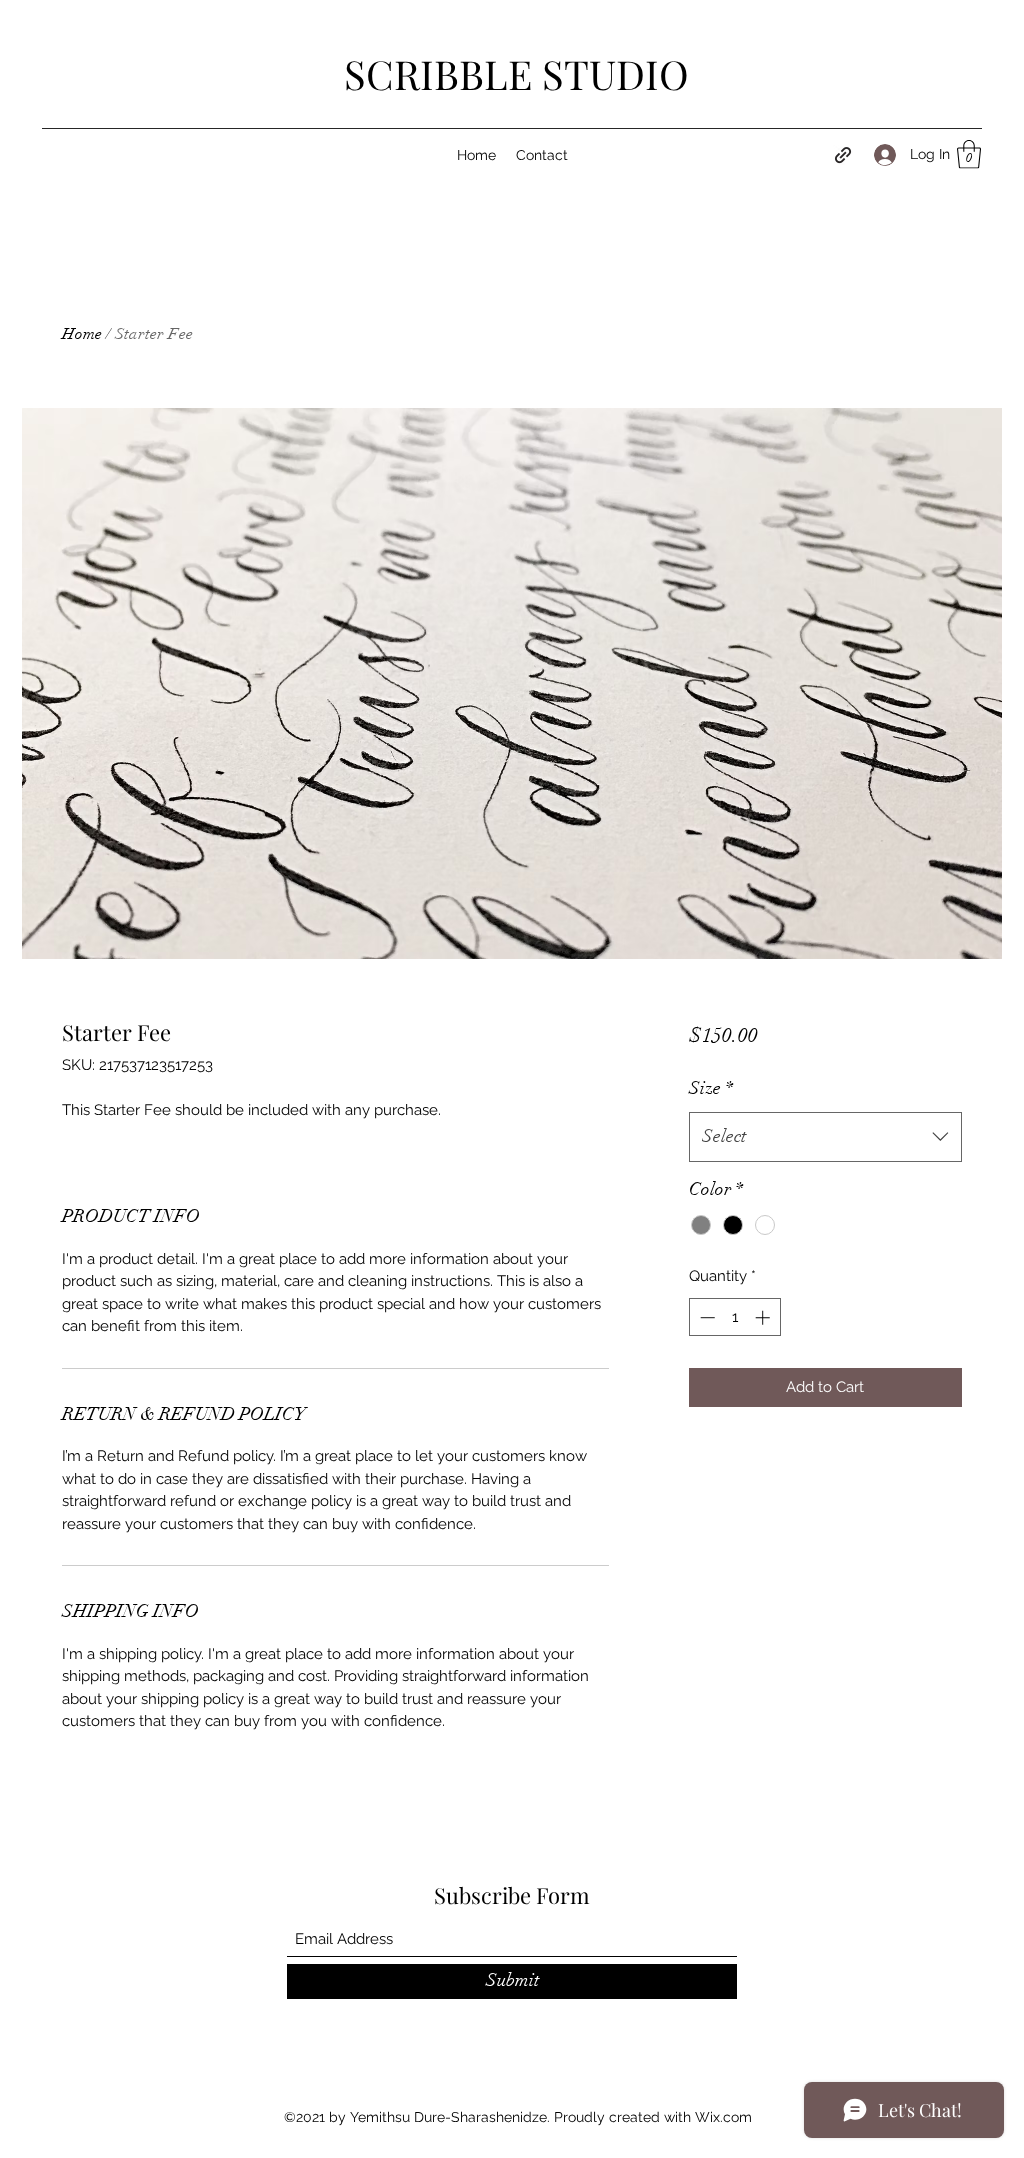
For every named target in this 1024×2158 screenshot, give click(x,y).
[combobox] (825, 1137)
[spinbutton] (734, 1317)
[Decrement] (705, 1317)
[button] (969, 154)
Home (82, 334)
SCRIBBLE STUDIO (516, 73)
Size (711, 1088)
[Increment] (764, 1317)
